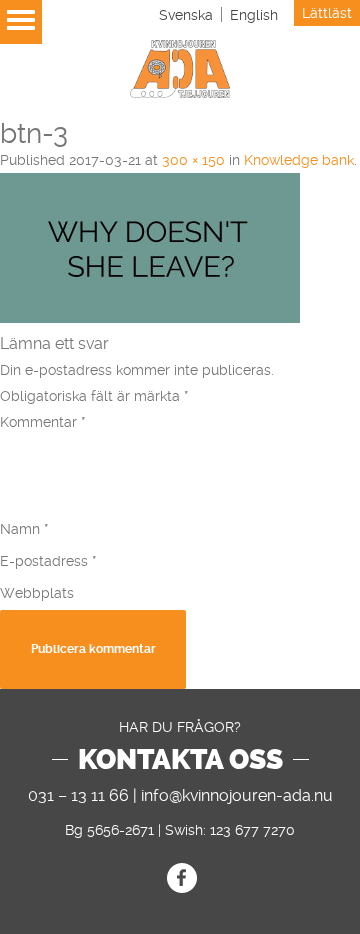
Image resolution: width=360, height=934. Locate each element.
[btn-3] (150, 318)
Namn (24, 529)
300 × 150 (193, 160)
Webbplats (37, 593)
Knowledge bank (299, 160)
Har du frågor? (180, 727)
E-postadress (48, 561)
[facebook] (182, 878)
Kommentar (43, 422)
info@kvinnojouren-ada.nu (237, 795)
